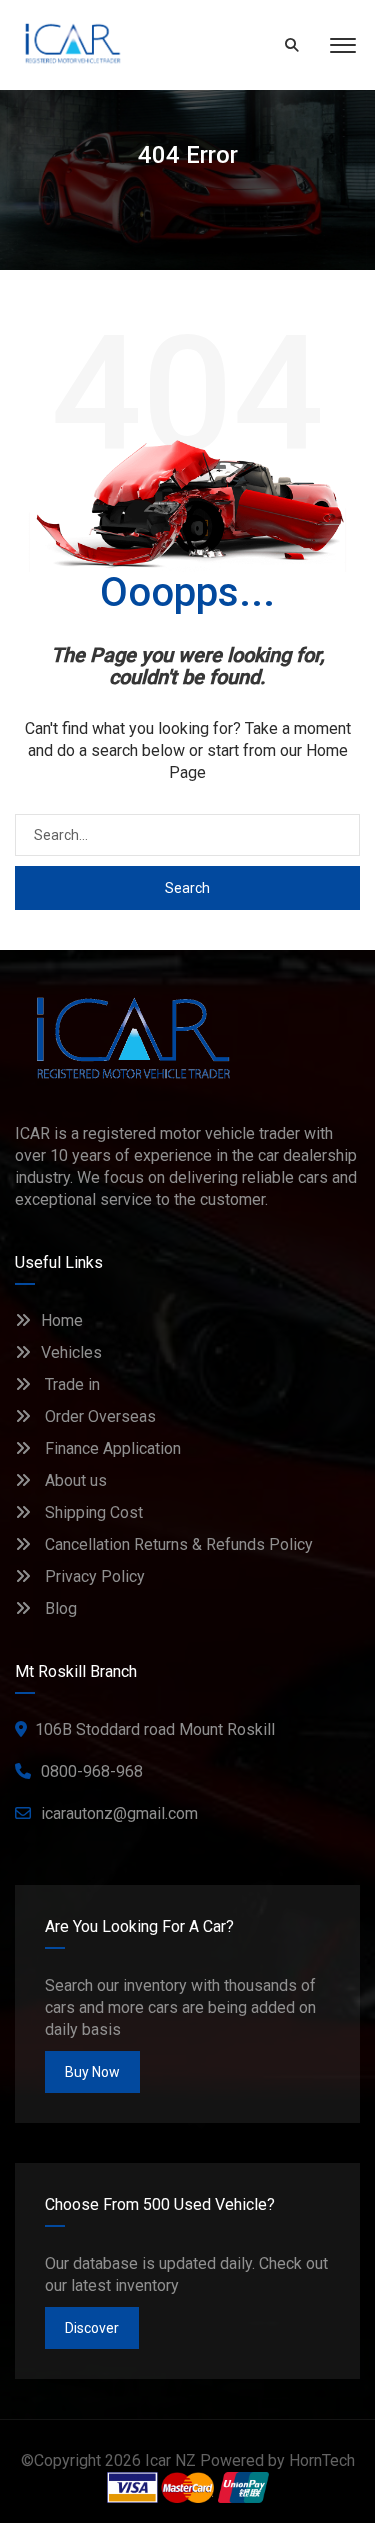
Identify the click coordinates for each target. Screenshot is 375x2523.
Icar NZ (170, 2460)
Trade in (70, 1384)
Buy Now (92, 2072)
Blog (59, 1608)
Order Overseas (98, 1416)
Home (62, 1320)
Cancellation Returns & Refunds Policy (177, 1544)
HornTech (322, 2460)
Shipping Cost (92, 1512)
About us (74, 1480)
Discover (92, 2328)
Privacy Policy (93, 1576)
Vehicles (71, 1352)
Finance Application (111, 1448)
